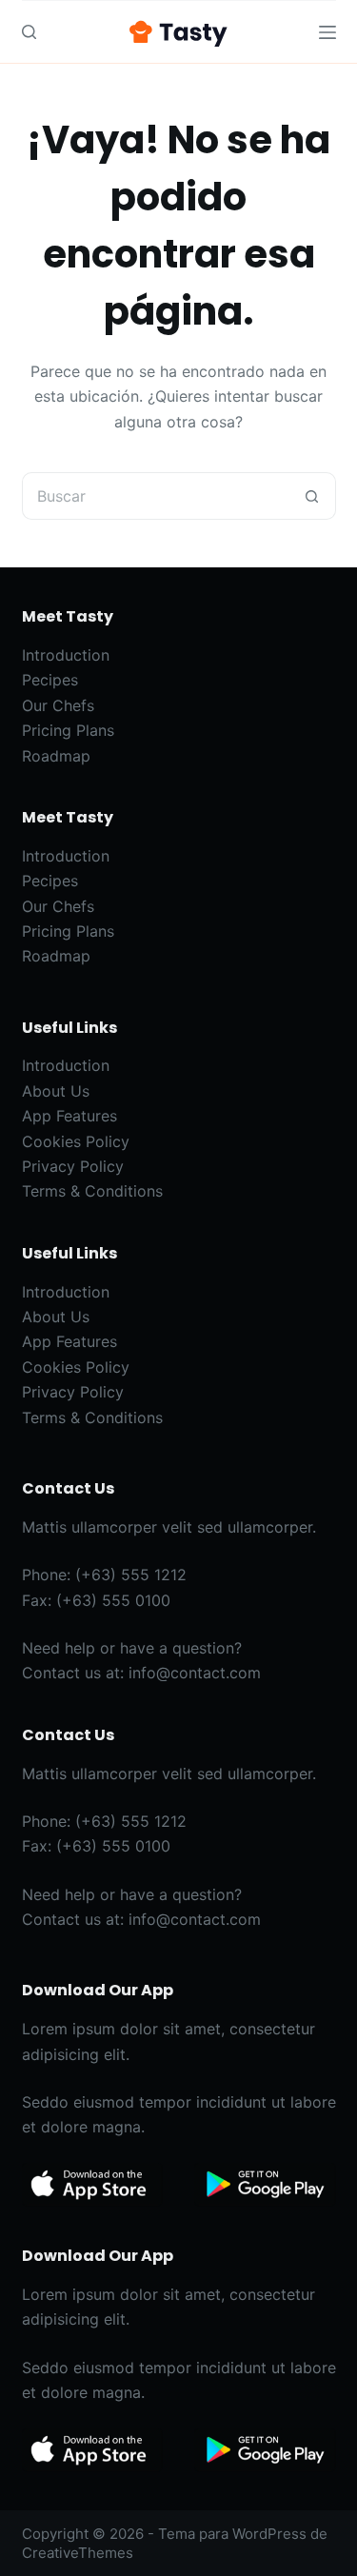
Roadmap (56, 756)
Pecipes (50, 680)
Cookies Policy (76, 1141)
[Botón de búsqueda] (312, 496)
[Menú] (327, 32)
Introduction (66, 655)
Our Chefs (58, 705)
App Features (69, 1116)
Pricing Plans (68, 730)
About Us (56, 1091)
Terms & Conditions (92, 1191)
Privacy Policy (73, 1166)
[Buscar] (29, 32)
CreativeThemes (78, 2553)
